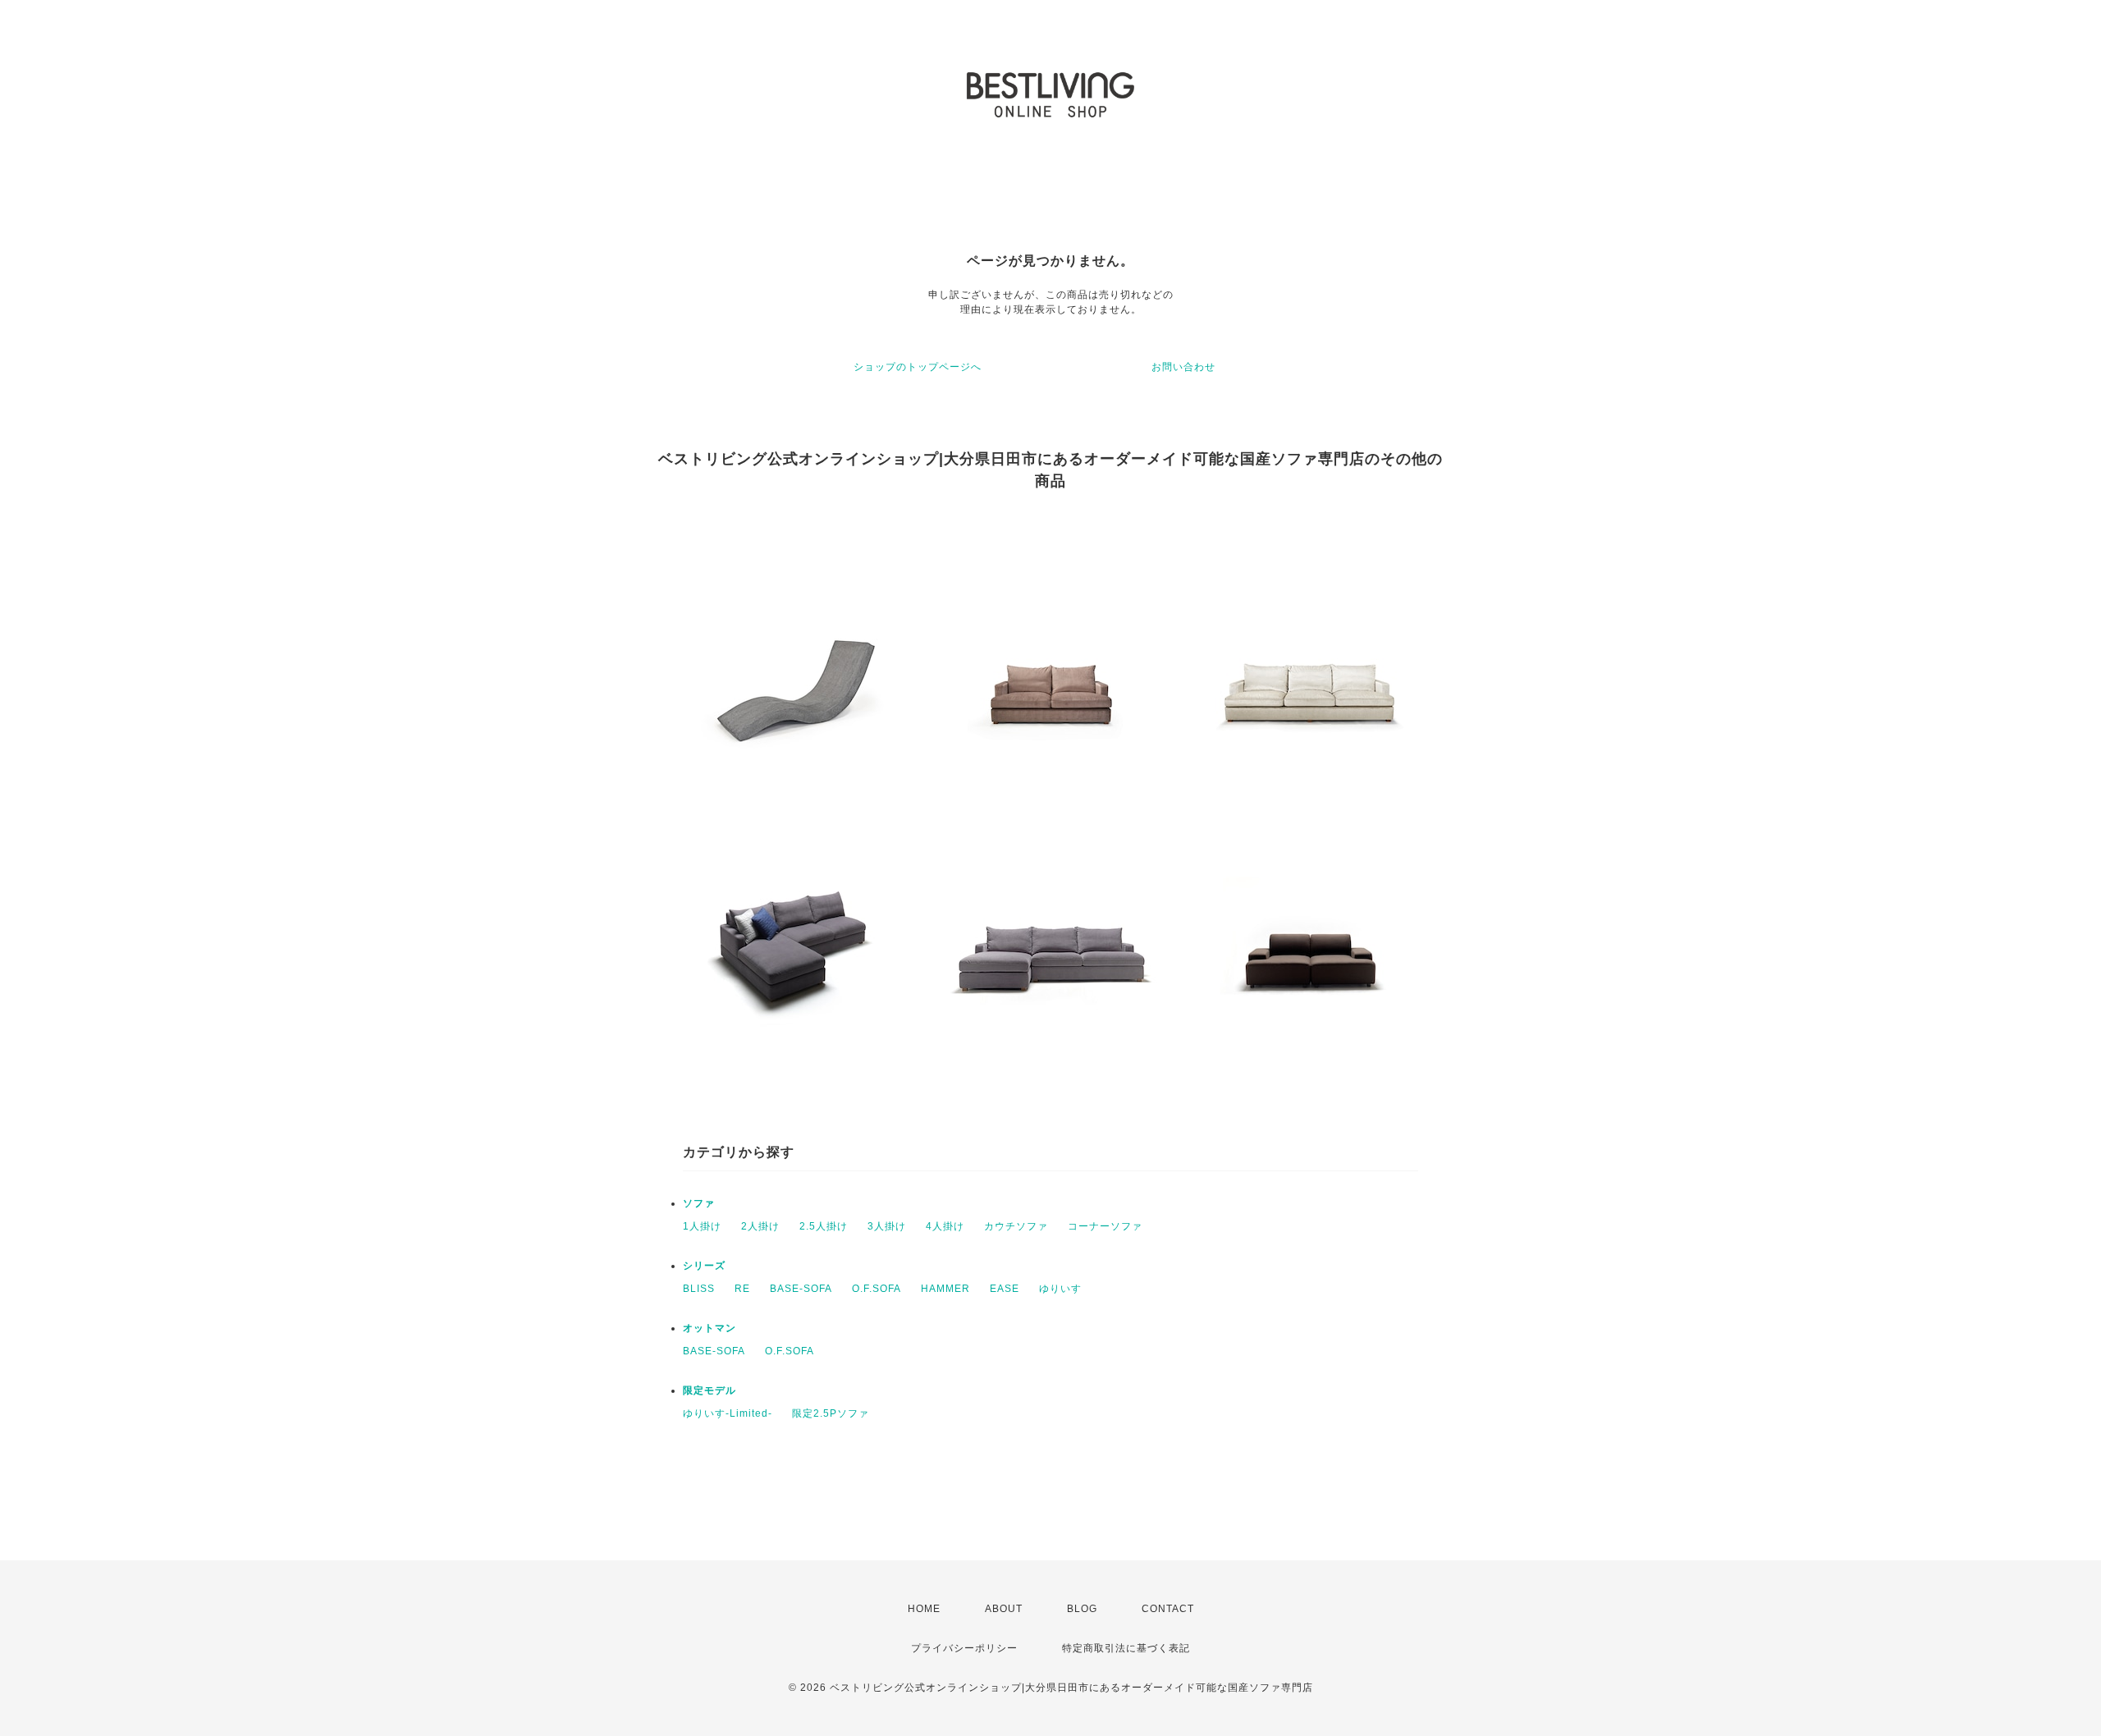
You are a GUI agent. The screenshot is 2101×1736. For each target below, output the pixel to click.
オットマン (709, 1328)
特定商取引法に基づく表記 (1126, 1648)
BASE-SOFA (801, 1289)
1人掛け (702, 1226)
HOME (924, 1609)
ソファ (699, 1203)
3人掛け (887, 1226)
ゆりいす (1060, 1289)
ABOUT (1004, 1609)
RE (742, 1289)
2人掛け (760, 1226)
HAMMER (945, 1289)
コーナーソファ (1105, 1226)
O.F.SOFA (877, 1289)
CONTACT (1168, 1609)
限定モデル (709, 1390)
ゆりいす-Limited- (728, 1413)
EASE (1005, 1289)
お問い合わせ (1183, 367)
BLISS (699, 1289)
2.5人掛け (824, 1226)
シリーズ (704, 1266)
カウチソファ (1016, 1226)
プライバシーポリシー (964, 1648)
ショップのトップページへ (918, 367)
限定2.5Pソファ (831, 1413)
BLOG (1082, 1609)
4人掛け (945, 1226)
